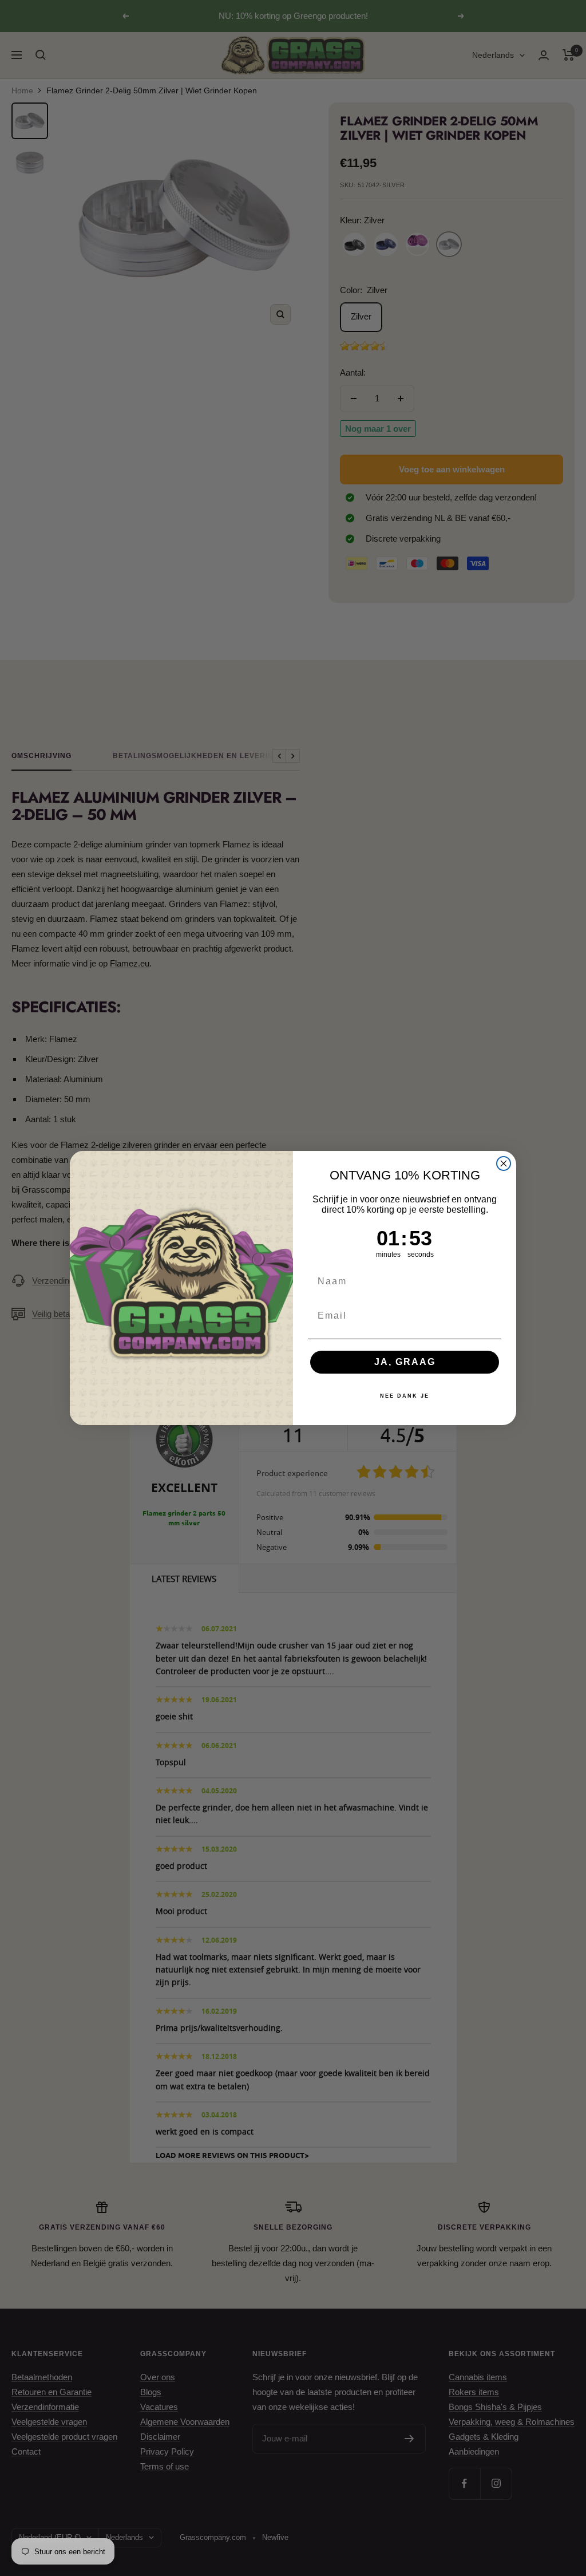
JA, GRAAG (405, 1362)
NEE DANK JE (405, 1396)
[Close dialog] (504, 1163)
